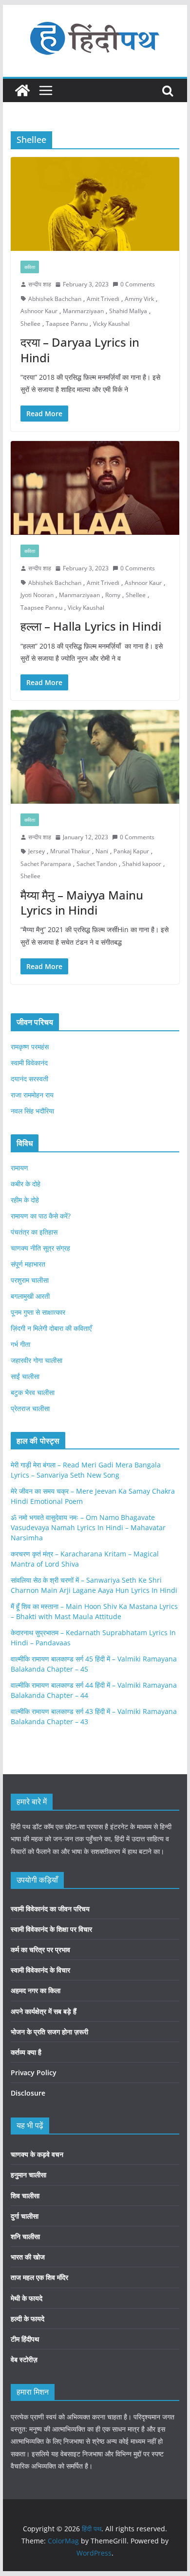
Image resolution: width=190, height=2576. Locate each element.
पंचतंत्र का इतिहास (34, 1232)
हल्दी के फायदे (28, 2319)
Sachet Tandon (97, 864)
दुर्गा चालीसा (25, 2216)
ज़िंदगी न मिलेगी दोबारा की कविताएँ (51, 1328)
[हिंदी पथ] (22, 90)
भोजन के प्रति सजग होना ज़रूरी (49, 2032)
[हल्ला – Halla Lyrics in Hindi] (95, 488)
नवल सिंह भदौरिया (32, 1111)
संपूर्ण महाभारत (28, 1264)
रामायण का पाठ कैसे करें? (41, 1216)
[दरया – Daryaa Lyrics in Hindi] (95, 204)
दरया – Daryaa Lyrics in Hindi (80, 350)
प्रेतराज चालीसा (30, 1408)
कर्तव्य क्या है (26, 2052)
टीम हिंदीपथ (25, 2339)
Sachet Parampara (46, 864)
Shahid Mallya (128, 311)
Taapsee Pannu (67, 324)
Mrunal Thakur (70, 851)
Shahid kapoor (142, 864)
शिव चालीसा (25, 2196)
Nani (102, 851)
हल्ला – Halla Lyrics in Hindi (91, 626)
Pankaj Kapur (131, 851)
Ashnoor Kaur (39, 311)
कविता (30, 267)
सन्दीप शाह (40, 284)
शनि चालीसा (25, 2236)
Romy (113, 595)
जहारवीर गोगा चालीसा (37, 1360)
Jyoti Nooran (37, 595)
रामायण (19, 1168)
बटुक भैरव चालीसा (33, 1392)
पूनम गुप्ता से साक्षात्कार (38, 1312)
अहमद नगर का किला (36, 1990)
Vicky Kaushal (111, 324)
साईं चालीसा (25, 1376)
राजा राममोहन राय (32, 1095)
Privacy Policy (34, 2073)
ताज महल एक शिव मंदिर (39, 2277)
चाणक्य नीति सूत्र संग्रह (40, 1248)
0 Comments (138, 284)
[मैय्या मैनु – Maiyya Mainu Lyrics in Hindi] (95, 757)
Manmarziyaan (83, 311)
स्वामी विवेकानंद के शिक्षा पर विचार (51, 1929)
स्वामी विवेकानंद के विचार (40, 1970)
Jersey (37, 851)
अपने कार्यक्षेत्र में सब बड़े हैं (44, 2011)
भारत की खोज (28, 2257)
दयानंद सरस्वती (29, 1079)
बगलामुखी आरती (30, 1296)
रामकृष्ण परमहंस (30, 1047)
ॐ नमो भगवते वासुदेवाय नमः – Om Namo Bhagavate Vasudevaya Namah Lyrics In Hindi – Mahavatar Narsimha (88, 1527)
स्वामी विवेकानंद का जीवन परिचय (50, 1909)
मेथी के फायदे (27, 2298)
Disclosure (28, 2093)
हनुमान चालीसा (28, 2175)
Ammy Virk (139, 299)
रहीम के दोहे (25, 1200)
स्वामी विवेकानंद (29, 1063)
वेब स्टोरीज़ (24, 2359)
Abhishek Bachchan (55, 299)
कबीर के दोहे (26, 1184)
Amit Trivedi (103, 299)
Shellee (30, 324)
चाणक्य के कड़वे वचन (37, 2154)
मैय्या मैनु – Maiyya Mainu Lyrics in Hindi (82, 902)
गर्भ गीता (20, 1344)
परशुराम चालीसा (30, 1280)
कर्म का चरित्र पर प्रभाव (40, 1950)
